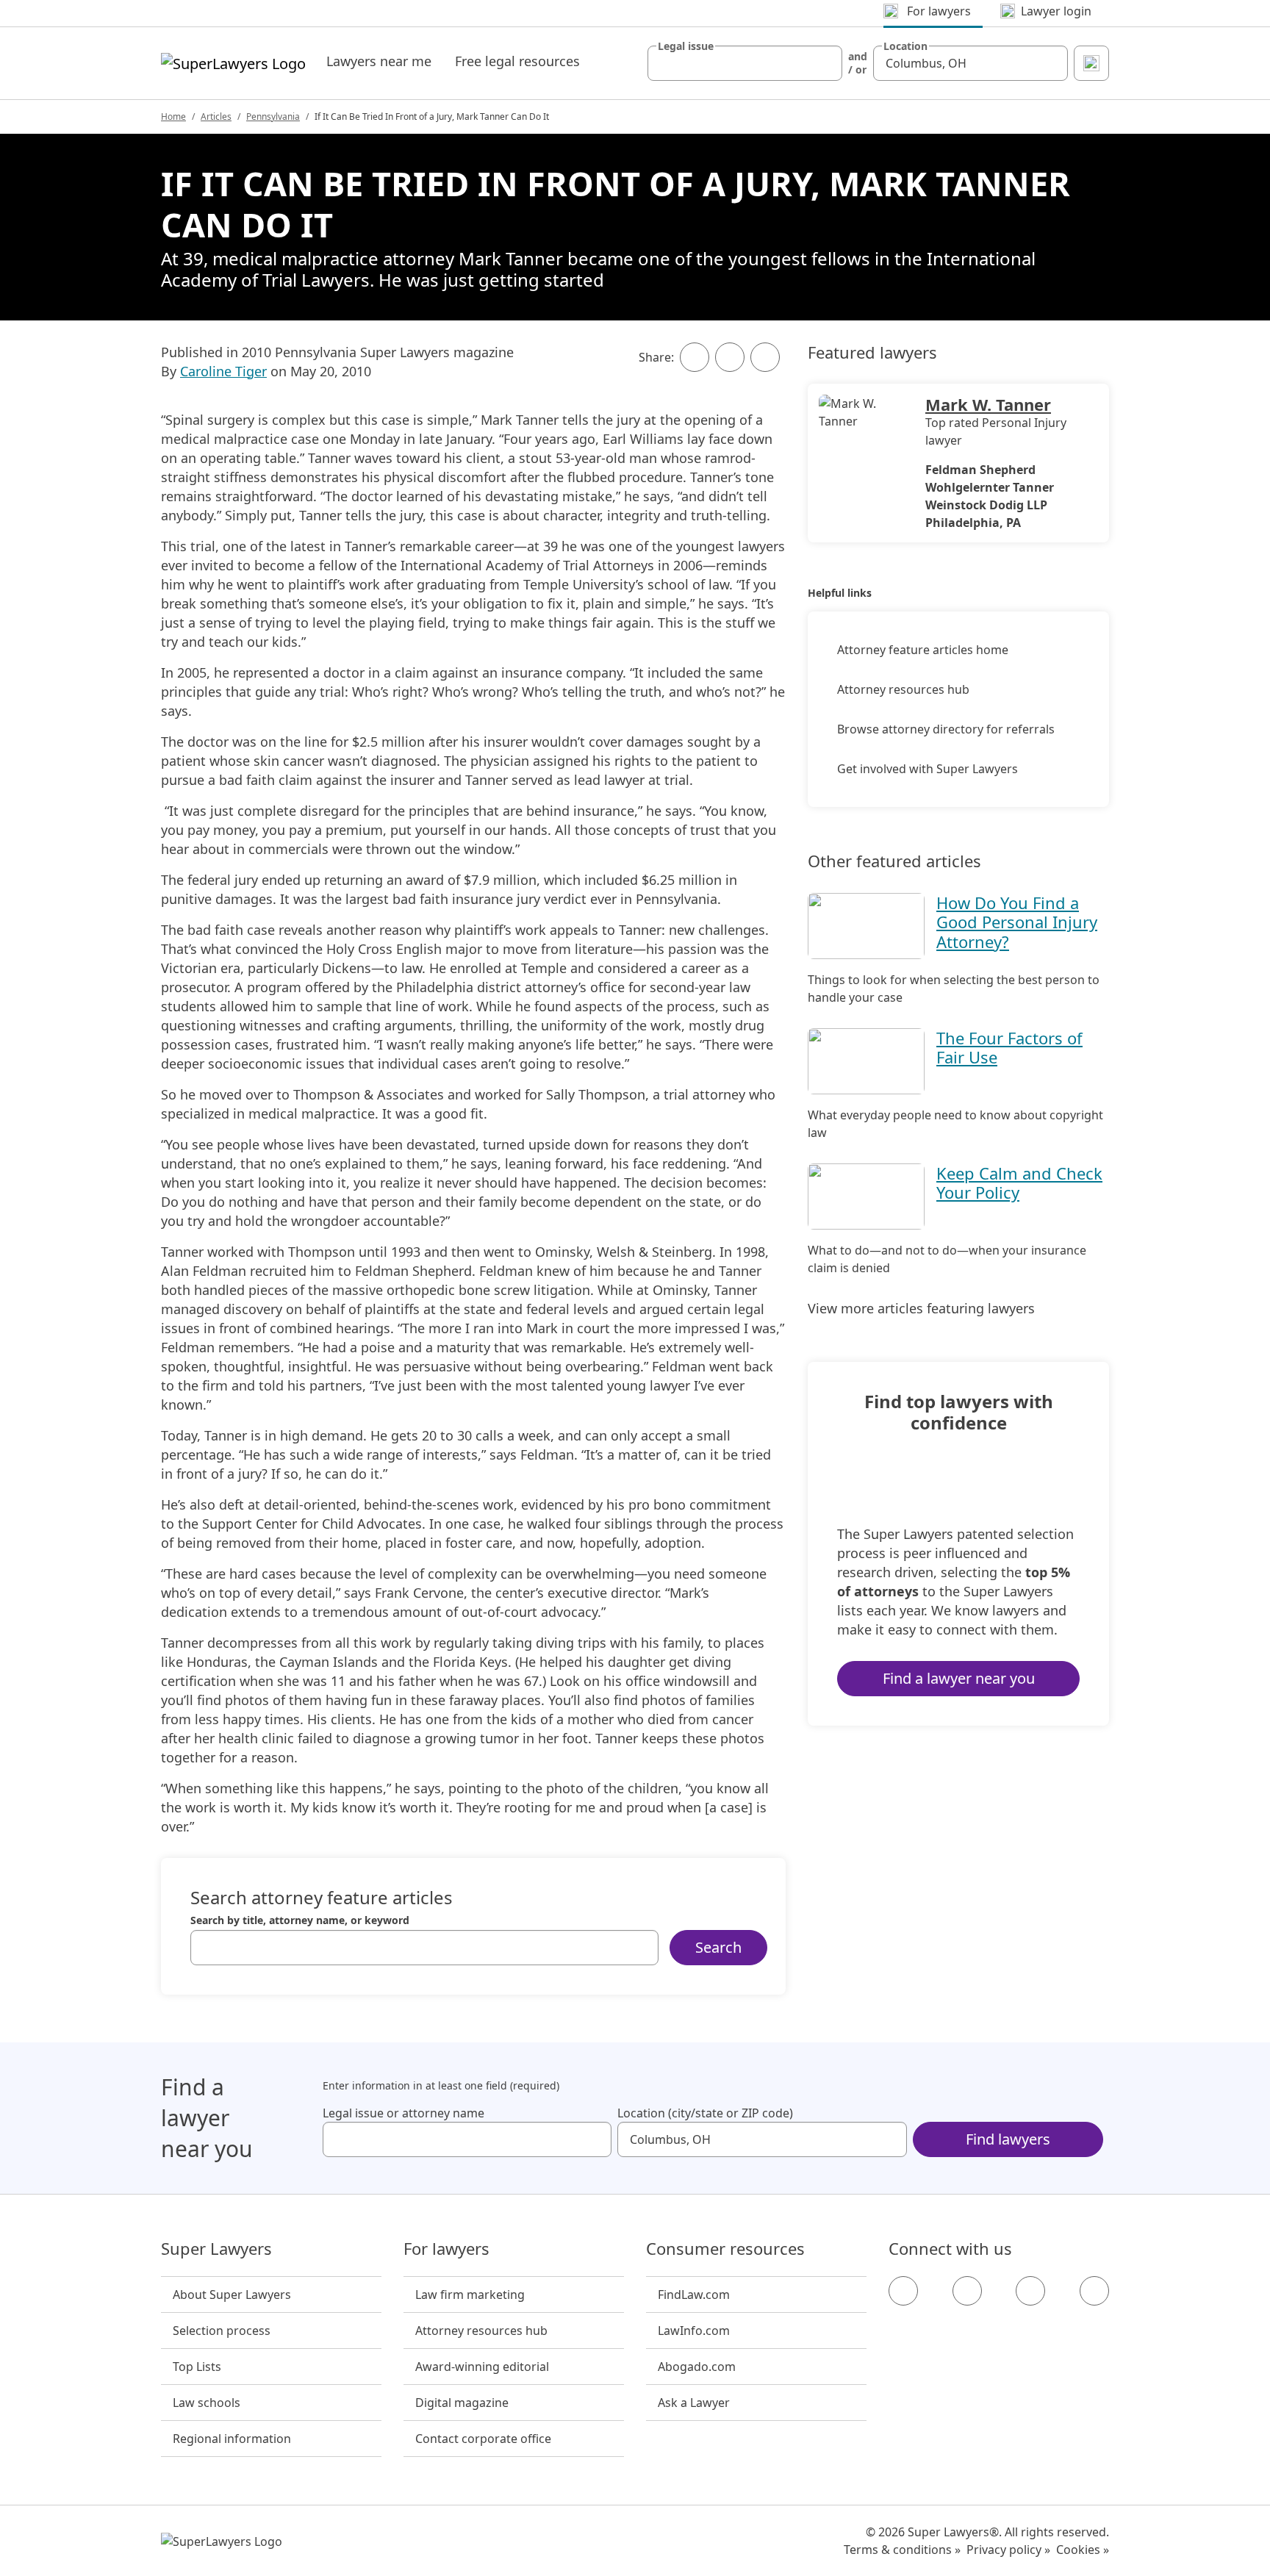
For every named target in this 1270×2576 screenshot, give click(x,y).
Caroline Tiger (223, 371)
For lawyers (446, 2249)
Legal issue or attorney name (403, 2113)
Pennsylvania (273, 116)
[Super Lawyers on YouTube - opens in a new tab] (1030, 2291)
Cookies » (1083, 2550)
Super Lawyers (216, 2249)
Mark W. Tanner (988, 404)
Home (173, 116)
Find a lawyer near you (959, 1678)
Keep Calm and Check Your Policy (1019, 1183)
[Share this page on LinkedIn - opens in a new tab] (765, 357)
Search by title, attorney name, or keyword (300, 1920)
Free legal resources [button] (517, 61)
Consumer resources (725, 2249)
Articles (216, 116)
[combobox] (745, 63)
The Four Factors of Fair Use (1009, 1047)
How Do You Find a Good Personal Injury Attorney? (1017, 922)
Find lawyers (1008, 2139)
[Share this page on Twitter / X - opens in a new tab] (730, 357)
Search (718, 1947)
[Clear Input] (825, 63)
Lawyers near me (379, 61)
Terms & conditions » (902, 2550)
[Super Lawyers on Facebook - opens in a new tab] (903, 2291)
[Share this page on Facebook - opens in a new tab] (695, 357)
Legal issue (686, 46)
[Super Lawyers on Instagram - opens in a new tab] (967, 2291)
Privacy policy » (1008, 2550)
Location (905, 46)
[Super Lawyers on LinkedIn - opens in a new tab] (1094, 2291)
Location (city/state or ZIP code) (705, 2113)
